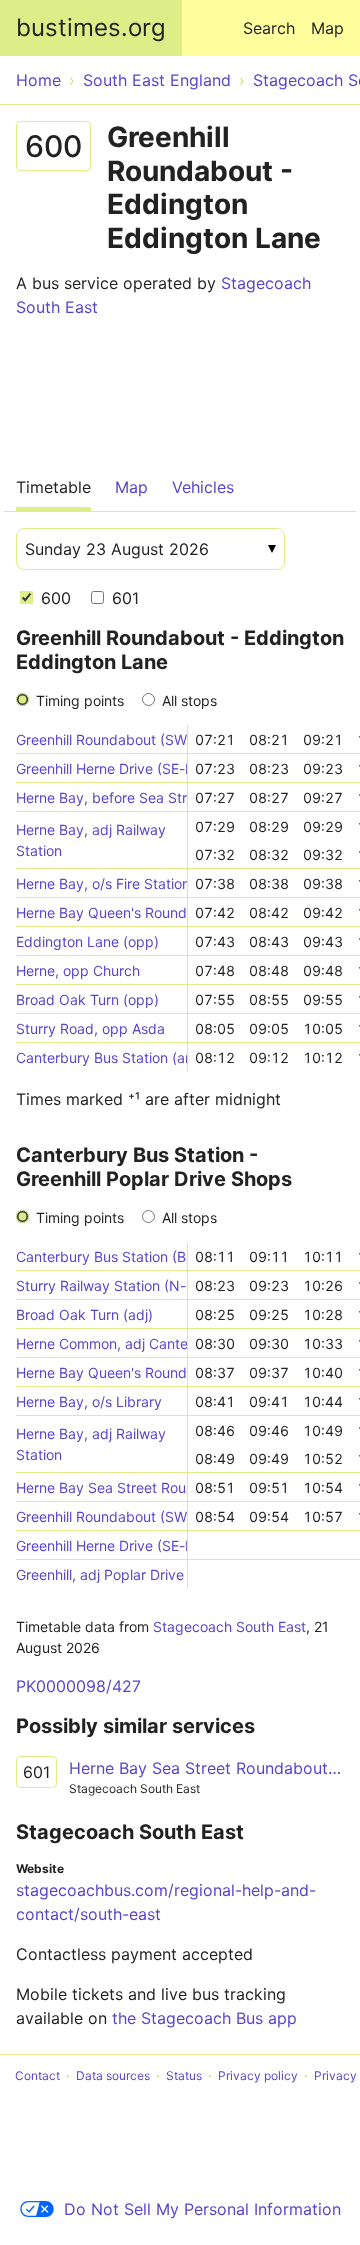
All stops (189, 700)
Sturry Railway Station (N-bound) (101, 1285)
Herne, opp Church (78, 970)
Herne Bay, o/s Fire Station (101, 883)
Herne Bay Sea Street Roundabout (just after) (101, 1487)
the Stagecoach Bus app (204, 2018)
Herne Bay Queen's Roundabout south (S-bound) (101, 912)
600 (53, 598)
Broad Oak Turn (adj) (84, 1314)
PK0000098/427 (78, 1686)
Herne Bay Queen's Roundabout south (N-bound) (101, 1372)
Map (327, 28)
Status (184, 2075)
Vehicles (203, 487)
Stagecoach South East (229, 1626)
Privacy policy (258, 2075)
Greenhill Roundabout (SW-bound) (101, 739)
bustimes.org (91, 27)
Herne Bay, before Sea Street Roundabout (101, 797)
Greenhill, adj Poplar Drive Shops (101, 1574)
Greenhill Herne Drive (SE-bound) (101, 768)
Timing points (80, 700)
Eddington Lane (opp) (87, 941)
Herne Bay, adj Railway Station (91, 840)
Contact (37, 2075)
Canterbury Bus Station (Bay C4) (101, 1256)
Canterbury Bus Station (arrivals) (101, 1057)
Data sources (113, 2075)
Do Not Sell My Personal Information (202, 2209)
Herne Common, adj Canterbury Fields (101, 1343)
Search (269, 28)
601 (123, 598)
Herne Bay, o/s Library (89, 1401)
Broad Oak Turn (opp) (87, 999)
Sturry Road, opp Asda (90, 1028)
